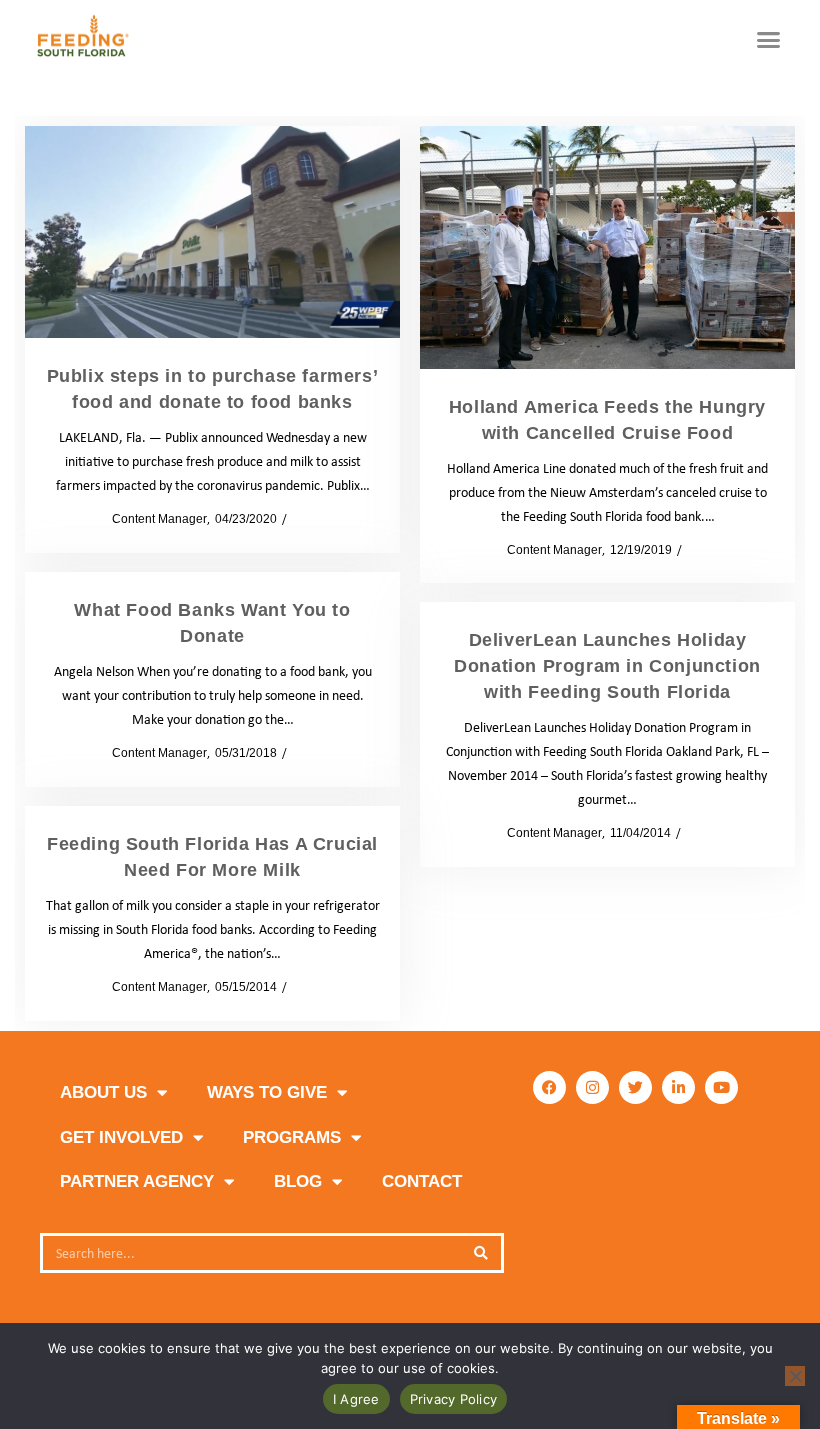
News (307, 519)
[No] (795, 1376)
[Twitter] (635, 1087)
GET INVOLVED (121, 1137)
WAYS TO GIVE (267, 1092)
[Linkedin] (678, 1087)
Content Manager (152, 519)
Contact (422, 1181)
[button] (769, 40)
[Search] (481, 1253)
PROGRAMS (292, 1137)
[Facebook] (549, 1087)
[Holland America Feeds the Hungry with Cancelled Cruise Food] (607, 247)
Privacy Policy (454, 1399)
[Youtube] (721, 1087)
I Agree (356, 1399)
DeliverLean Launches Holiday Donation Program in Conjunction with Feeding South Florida (607, 666)
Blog (298, 1181)
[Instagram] (592, 1087)
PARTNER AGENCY (137, 1181)
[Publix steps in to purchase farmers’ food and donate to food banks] (212, 232)
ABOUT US (103, 1092)
